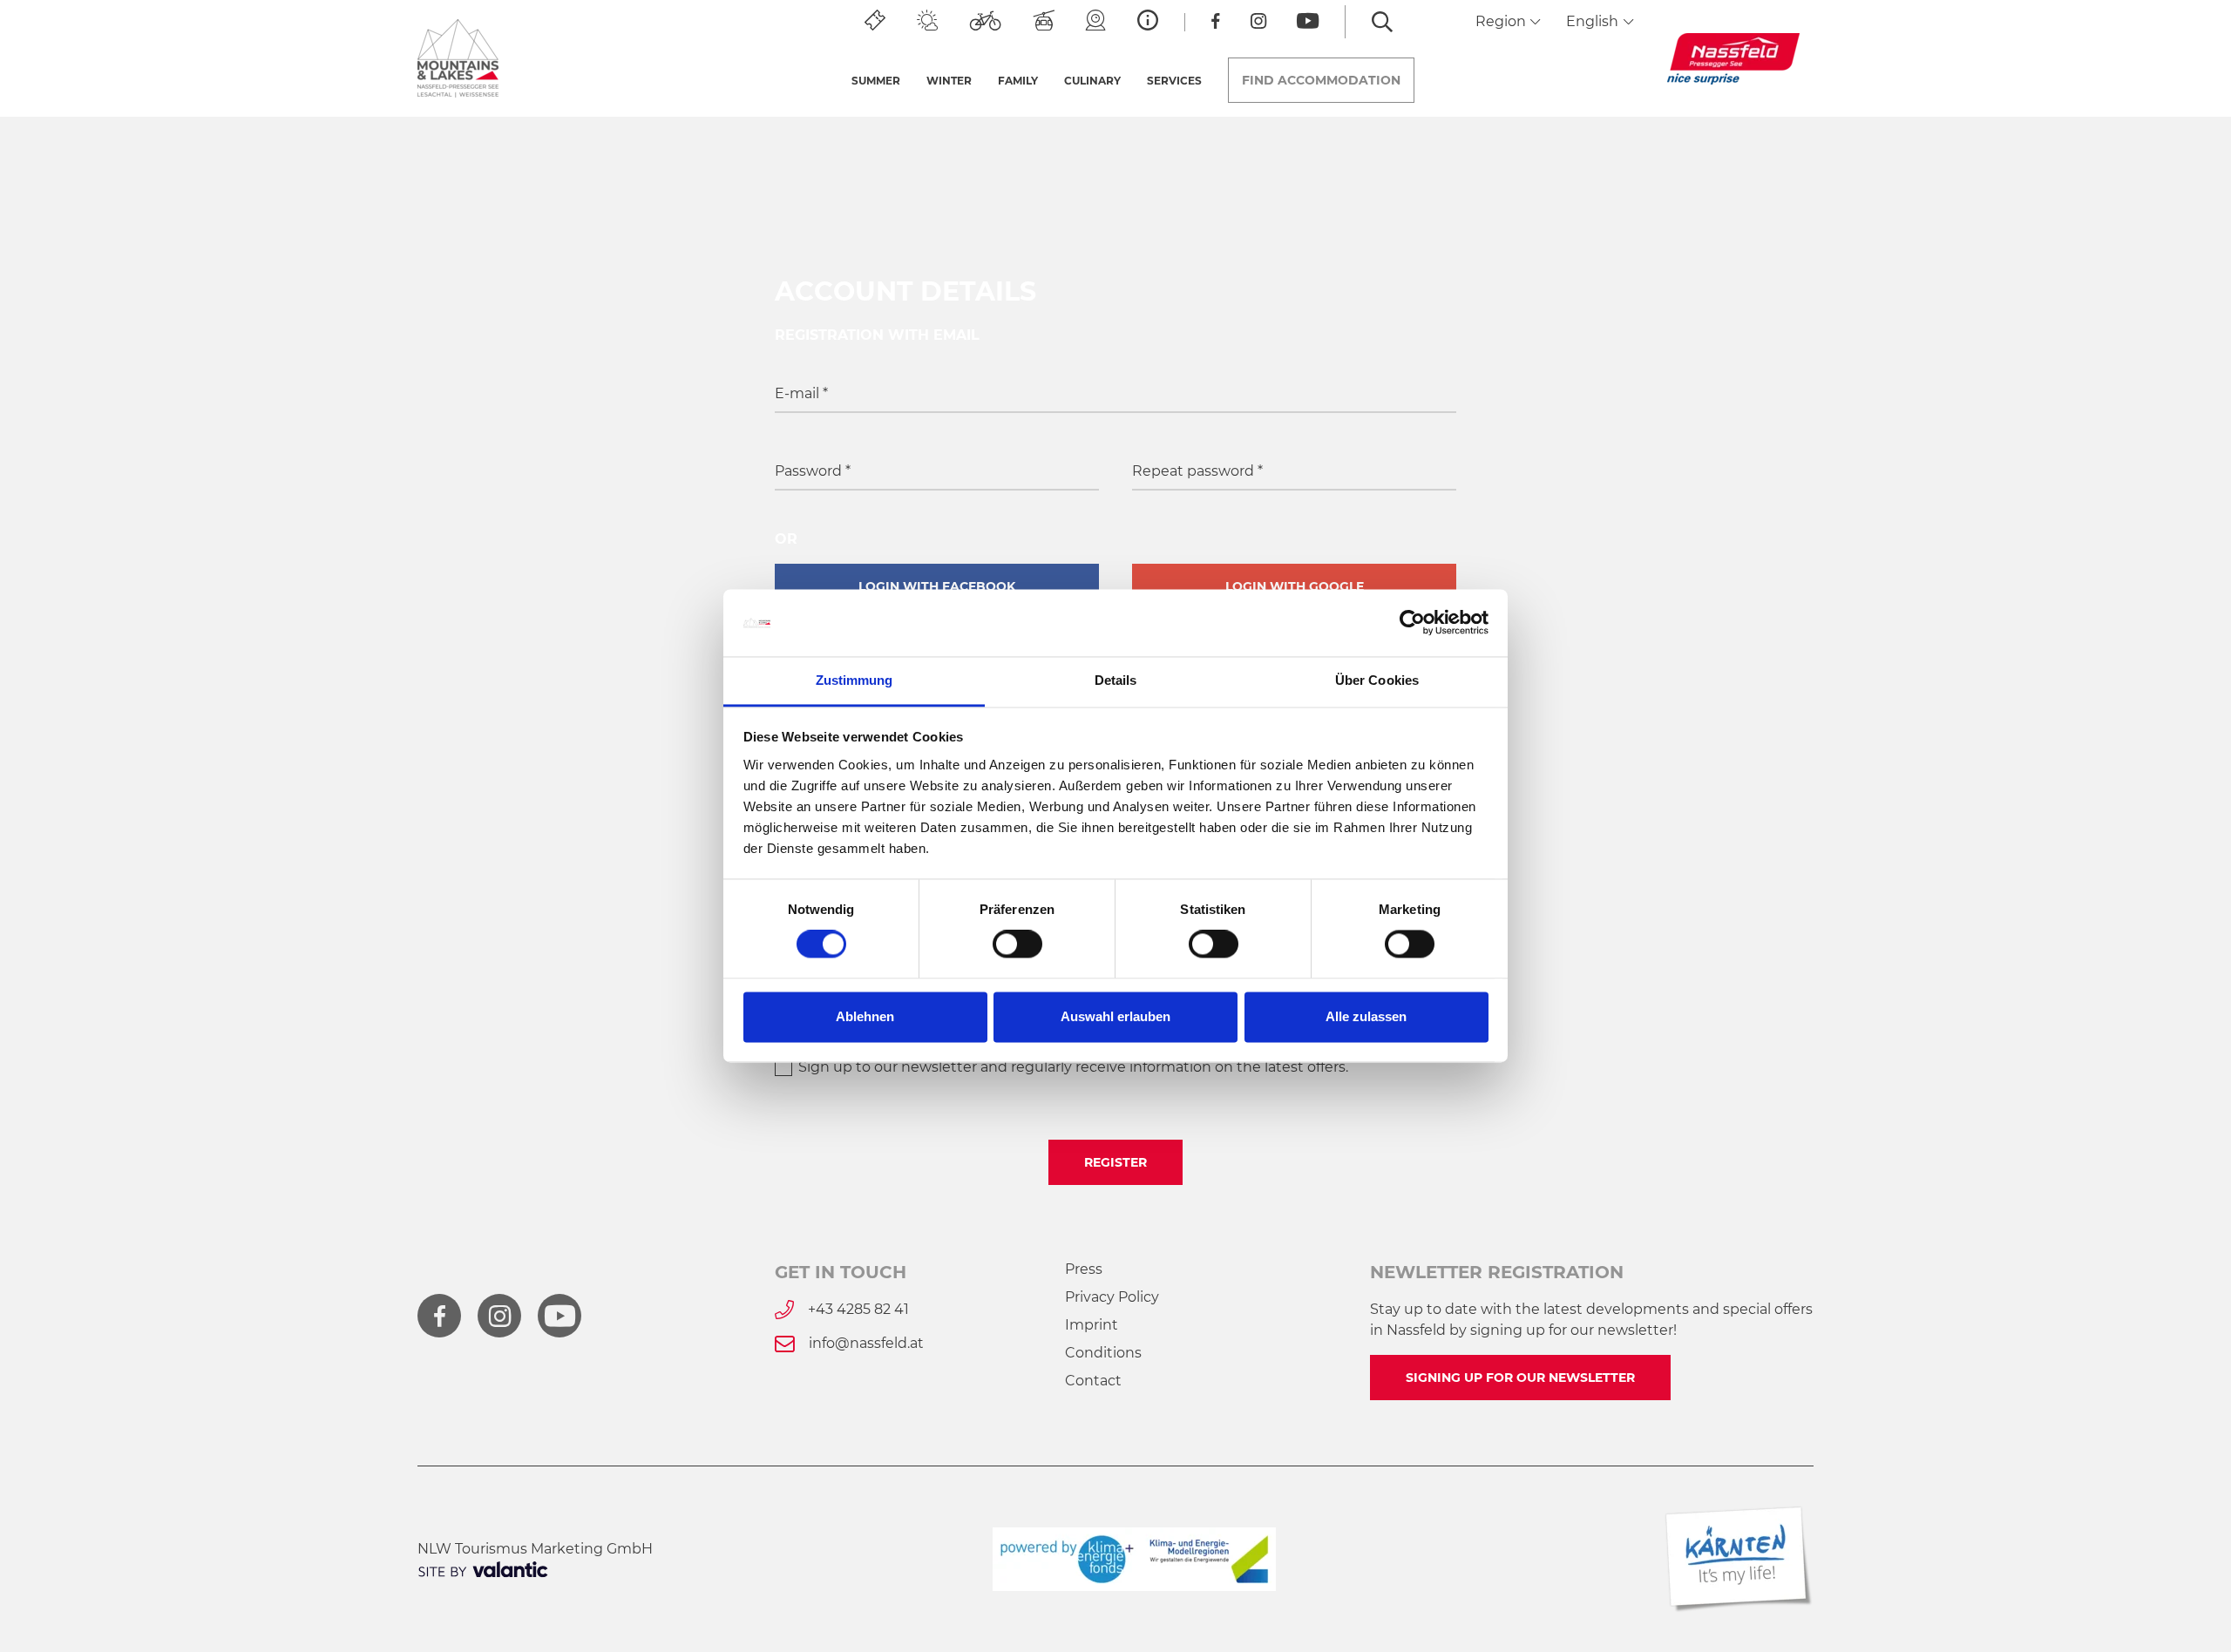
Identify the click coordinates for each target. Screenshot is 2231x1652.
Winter (949, 81)
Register (1115, 1162)
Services (1174, 81)
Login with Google (1295, 586)
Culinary (1092, 81)
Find (1321, 80)
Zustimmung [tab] (854, 680)
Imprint (1092, 1325)
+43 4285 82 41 (858, 1309)
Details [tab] (1116, 680)
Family (1018, 81)
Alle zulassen (1366, 1016)
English (1594, 21)
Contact (1093, 1381)
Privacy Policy (1112, 1297)
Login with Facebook (937, 586)
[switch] (1017, 944)
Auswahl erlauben (1115, 1016)
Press (1084, 1269)
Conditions (1103, 1353)
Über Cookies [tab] (1377, 680)
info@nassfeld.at (866, 1343)
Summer (876, 81)
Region (1502, 21)
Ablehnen (865, 1016)
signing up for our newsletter (1520, 1378)
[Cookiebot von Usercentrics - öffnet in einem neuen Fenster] (1412, 623)
